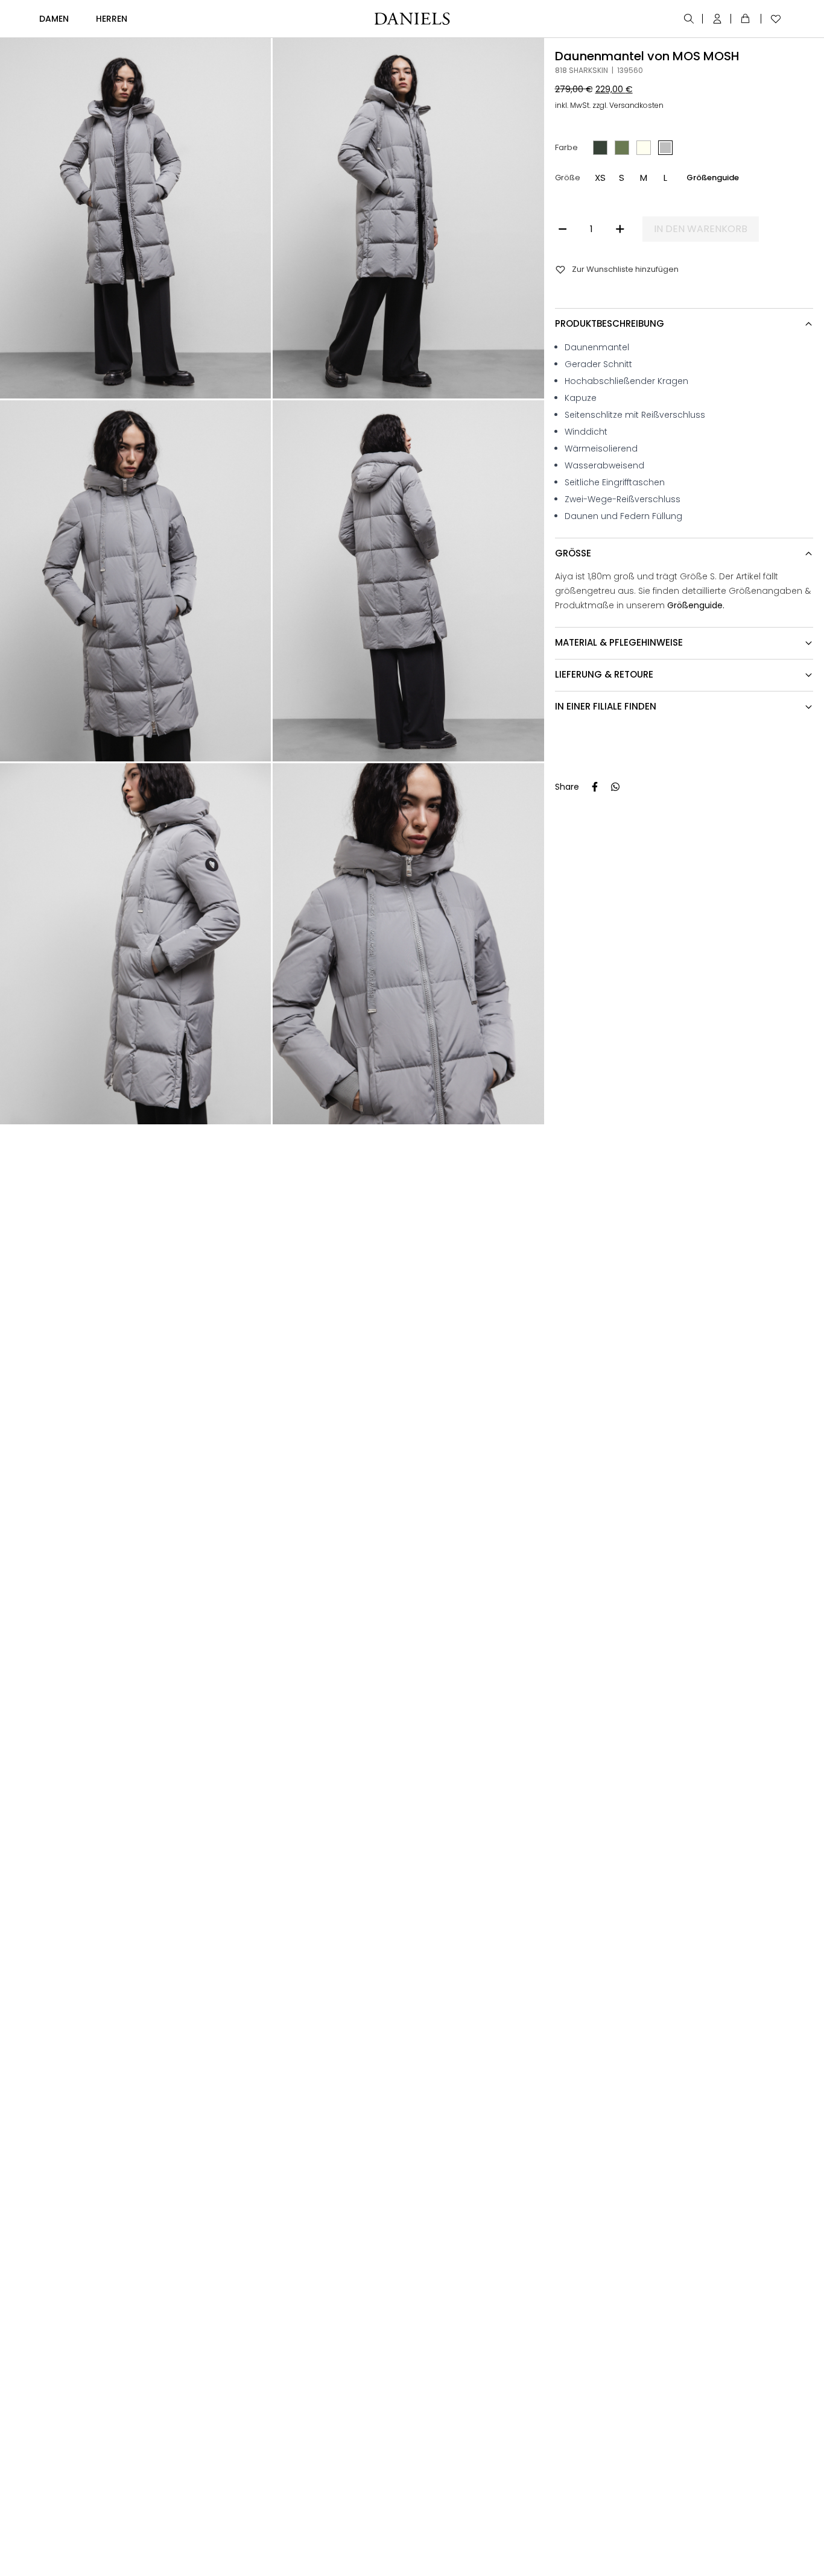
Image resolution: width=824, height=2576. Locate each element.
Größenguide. (696, 605)
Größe (567, 178)
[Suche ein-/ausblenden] (690, 19)
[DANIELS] (412, 19)
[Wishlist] (773, 19)
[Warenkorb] (747, 19)
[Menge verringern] (563, 229)
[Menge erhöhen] (620, 229)
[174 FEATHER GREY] (644, 148)
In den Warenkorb (701, 229)
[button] (600, 178)
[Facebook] (595, 787)
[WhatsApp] (615, 787)
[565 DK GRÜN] (600, 148)
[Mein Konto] (718, 19)
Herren (112, 19)
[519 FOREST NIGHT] (622, 148)
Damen (54, 19)
